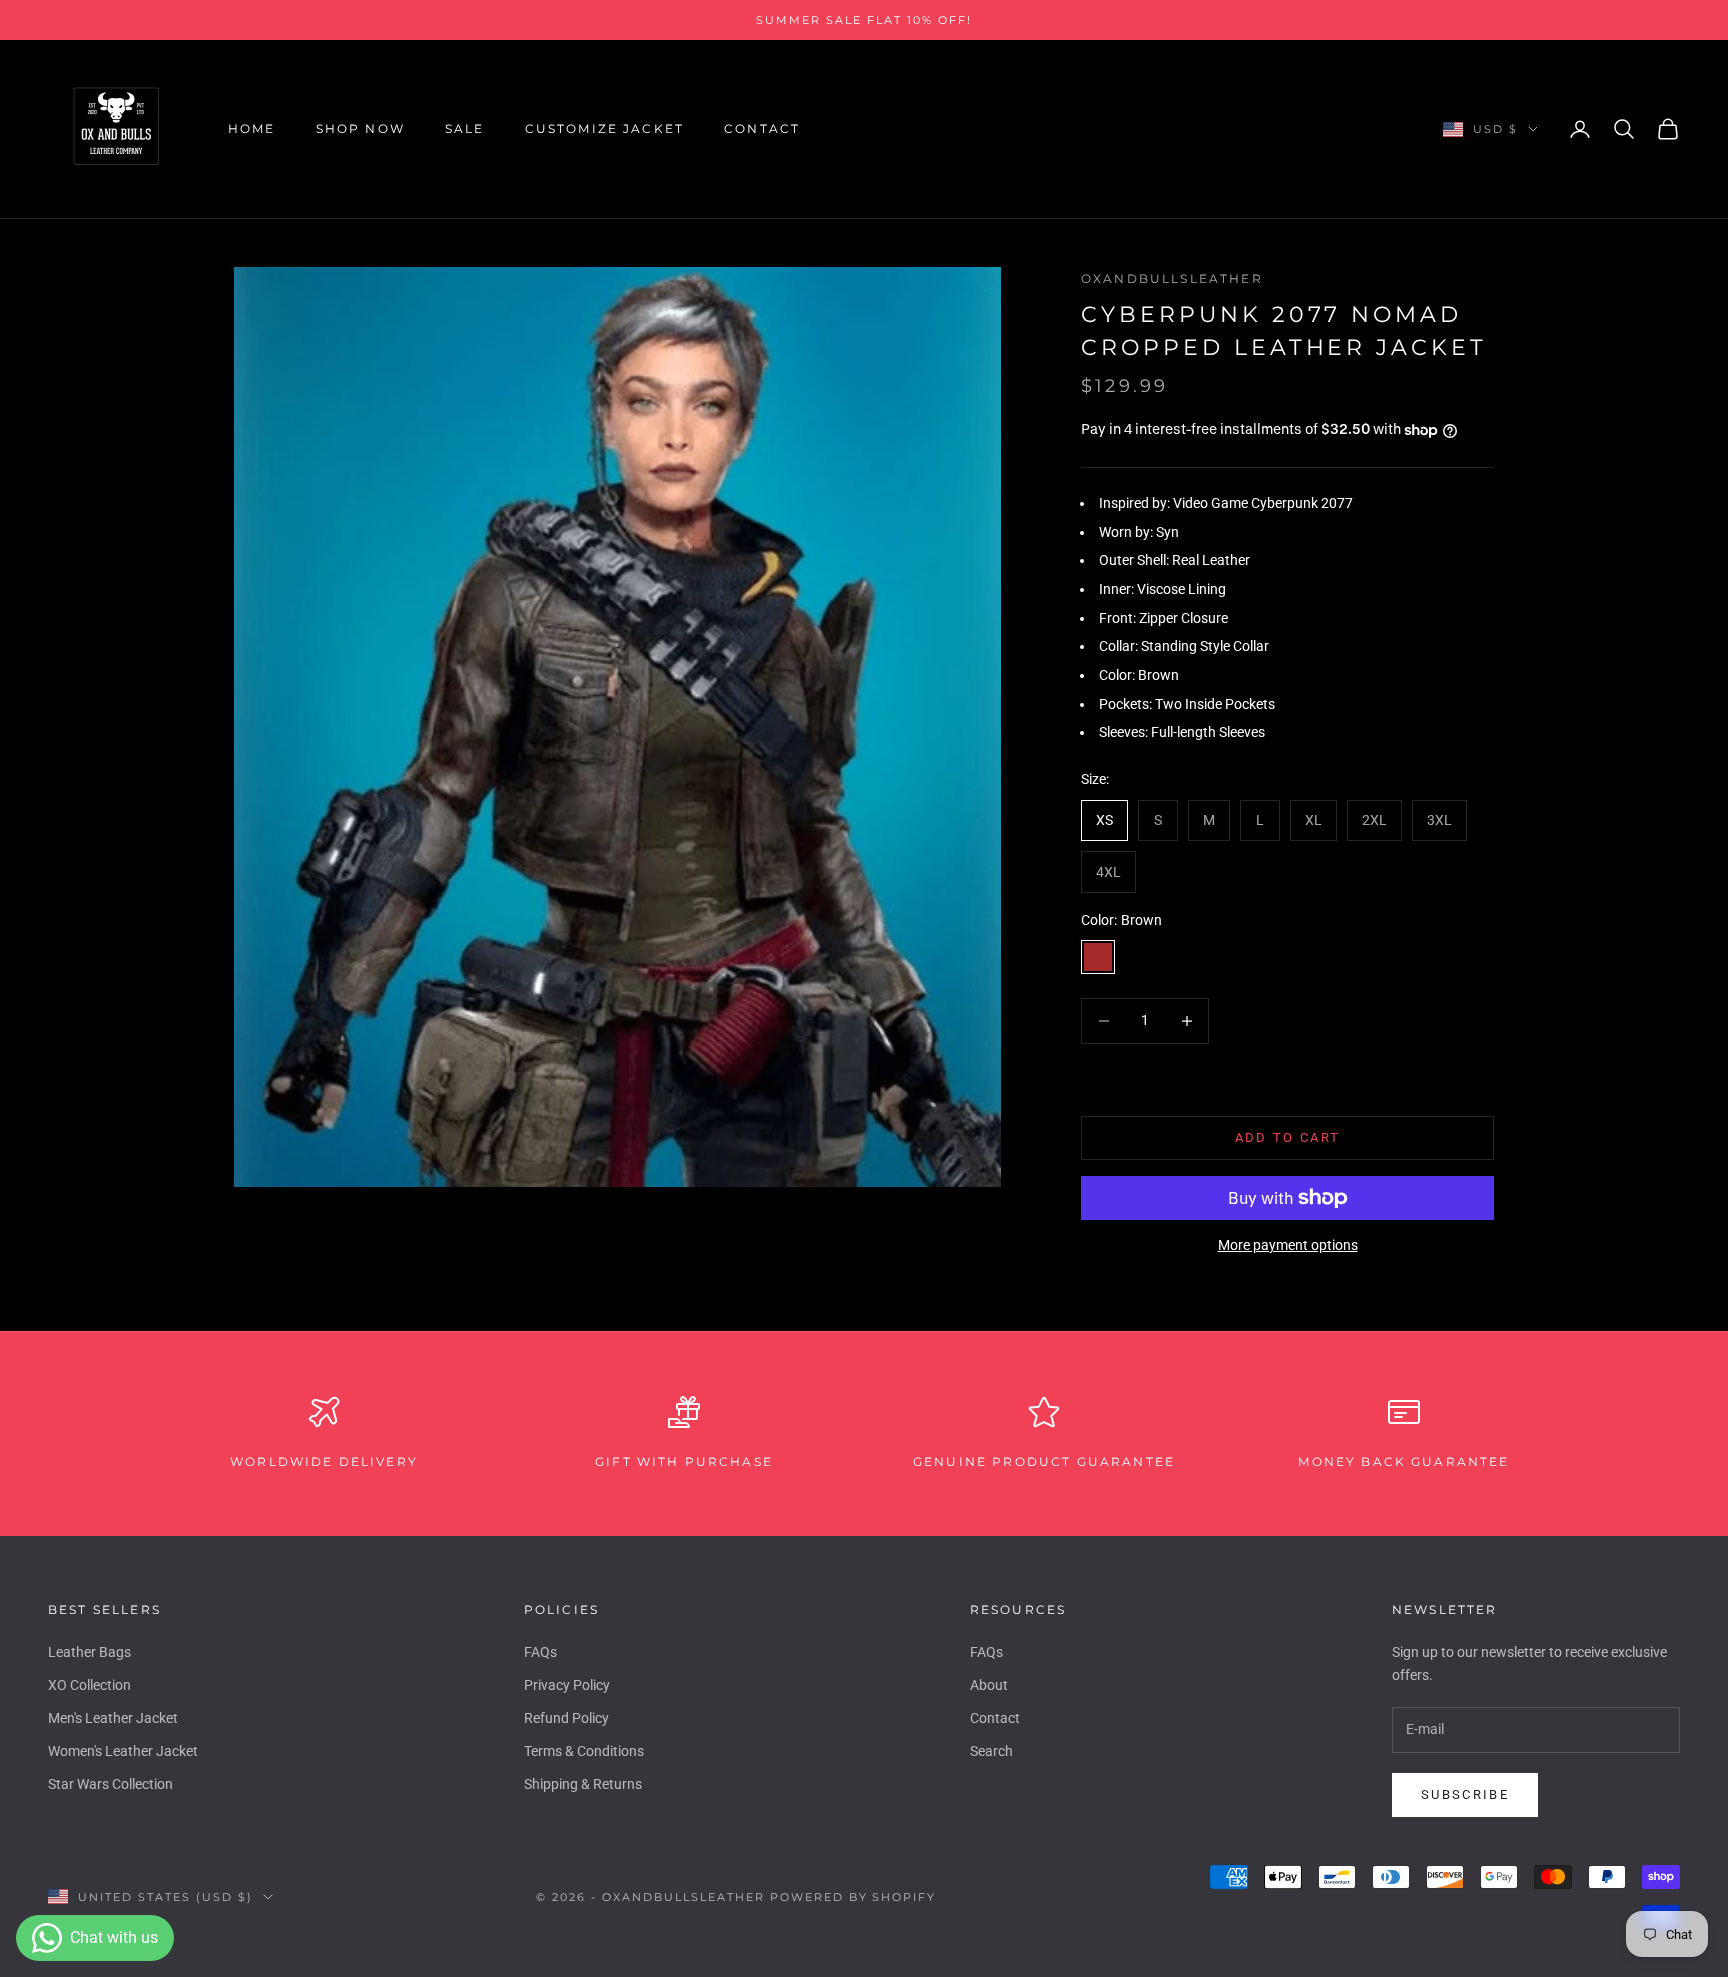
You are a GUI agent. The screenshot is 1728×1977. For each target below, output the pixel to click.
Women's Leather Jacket (123, 1751)
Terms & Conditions (584, 1751)
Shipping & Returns (583, 1784)
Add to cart (1288, 1137)
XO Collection (89, 1685)
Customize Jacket (605, 128)
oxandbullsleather (1172, 278)
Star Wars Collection (110, 1784)
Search (991, 1751)
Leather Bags (89, 1652)
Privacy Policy (567, 1685)
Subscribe (1465, 1794)
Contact (762, 128)
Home (252, 128)
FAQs (540, 1652)
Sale (465, 128)
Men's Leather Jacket (113, 1718)
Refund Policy (566, 1718)
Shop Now (360, 128)
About (989, 1685)
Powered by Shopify (853, 1897)
